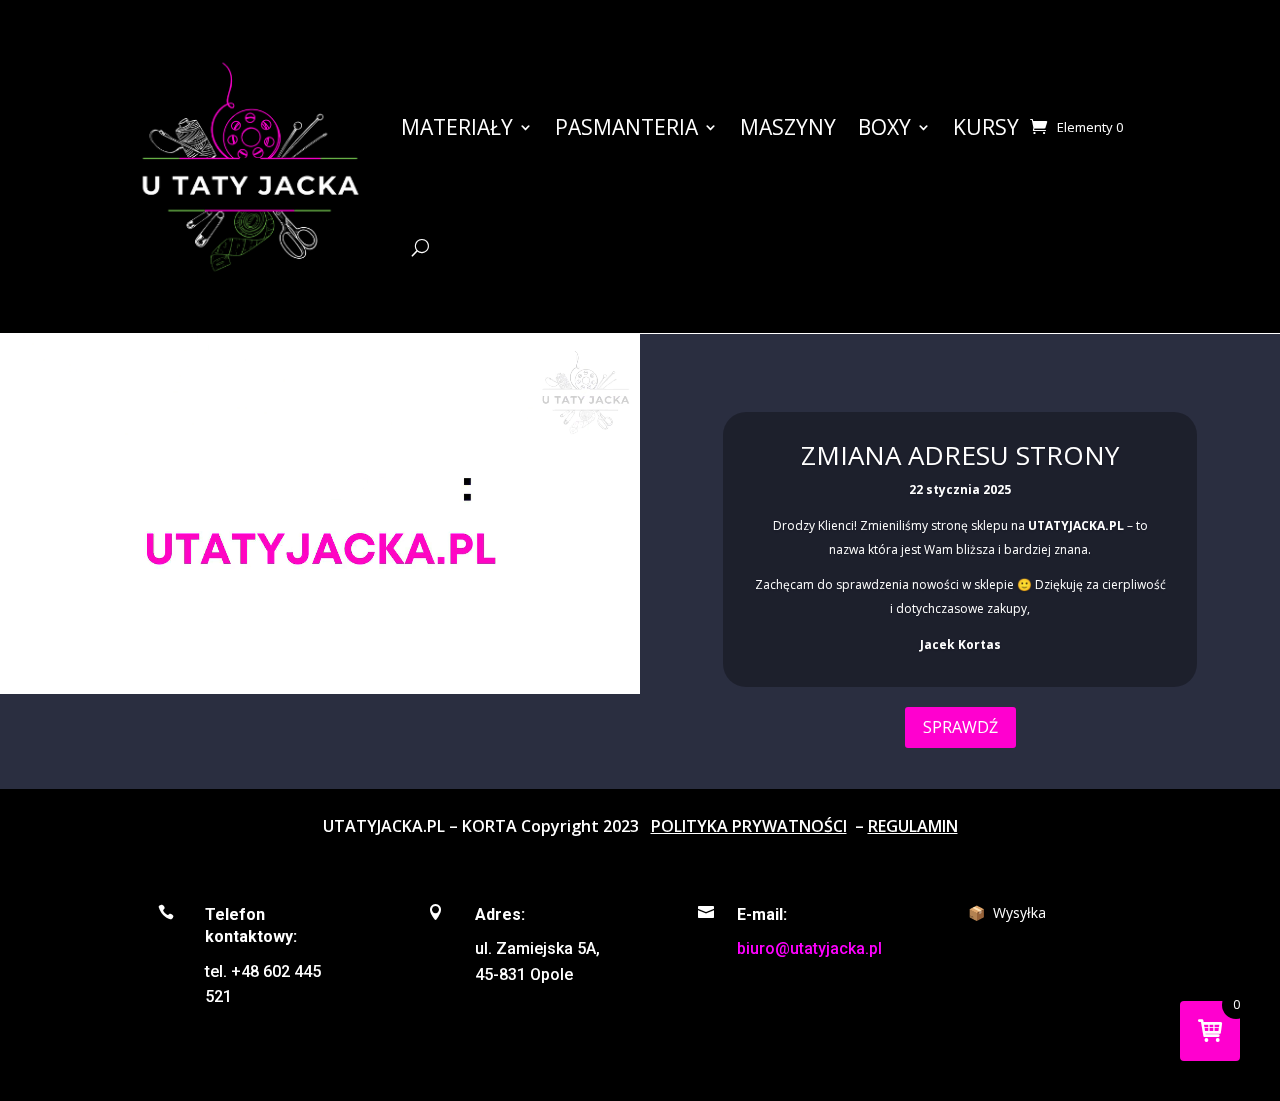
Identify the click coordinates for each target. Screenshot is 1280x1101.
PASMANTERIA (626, 127)
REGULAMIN (913, 826)
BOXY (884, 127)
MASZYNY (788, 127)
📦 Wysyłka (1007, 912)
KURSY (986, 127)
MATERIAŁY (457, 127)
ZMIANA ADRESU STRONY (960, 455)
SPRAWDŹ (960, 726)
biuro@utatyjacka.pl (809, 948)
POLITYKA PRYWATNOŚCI (749, 826)
